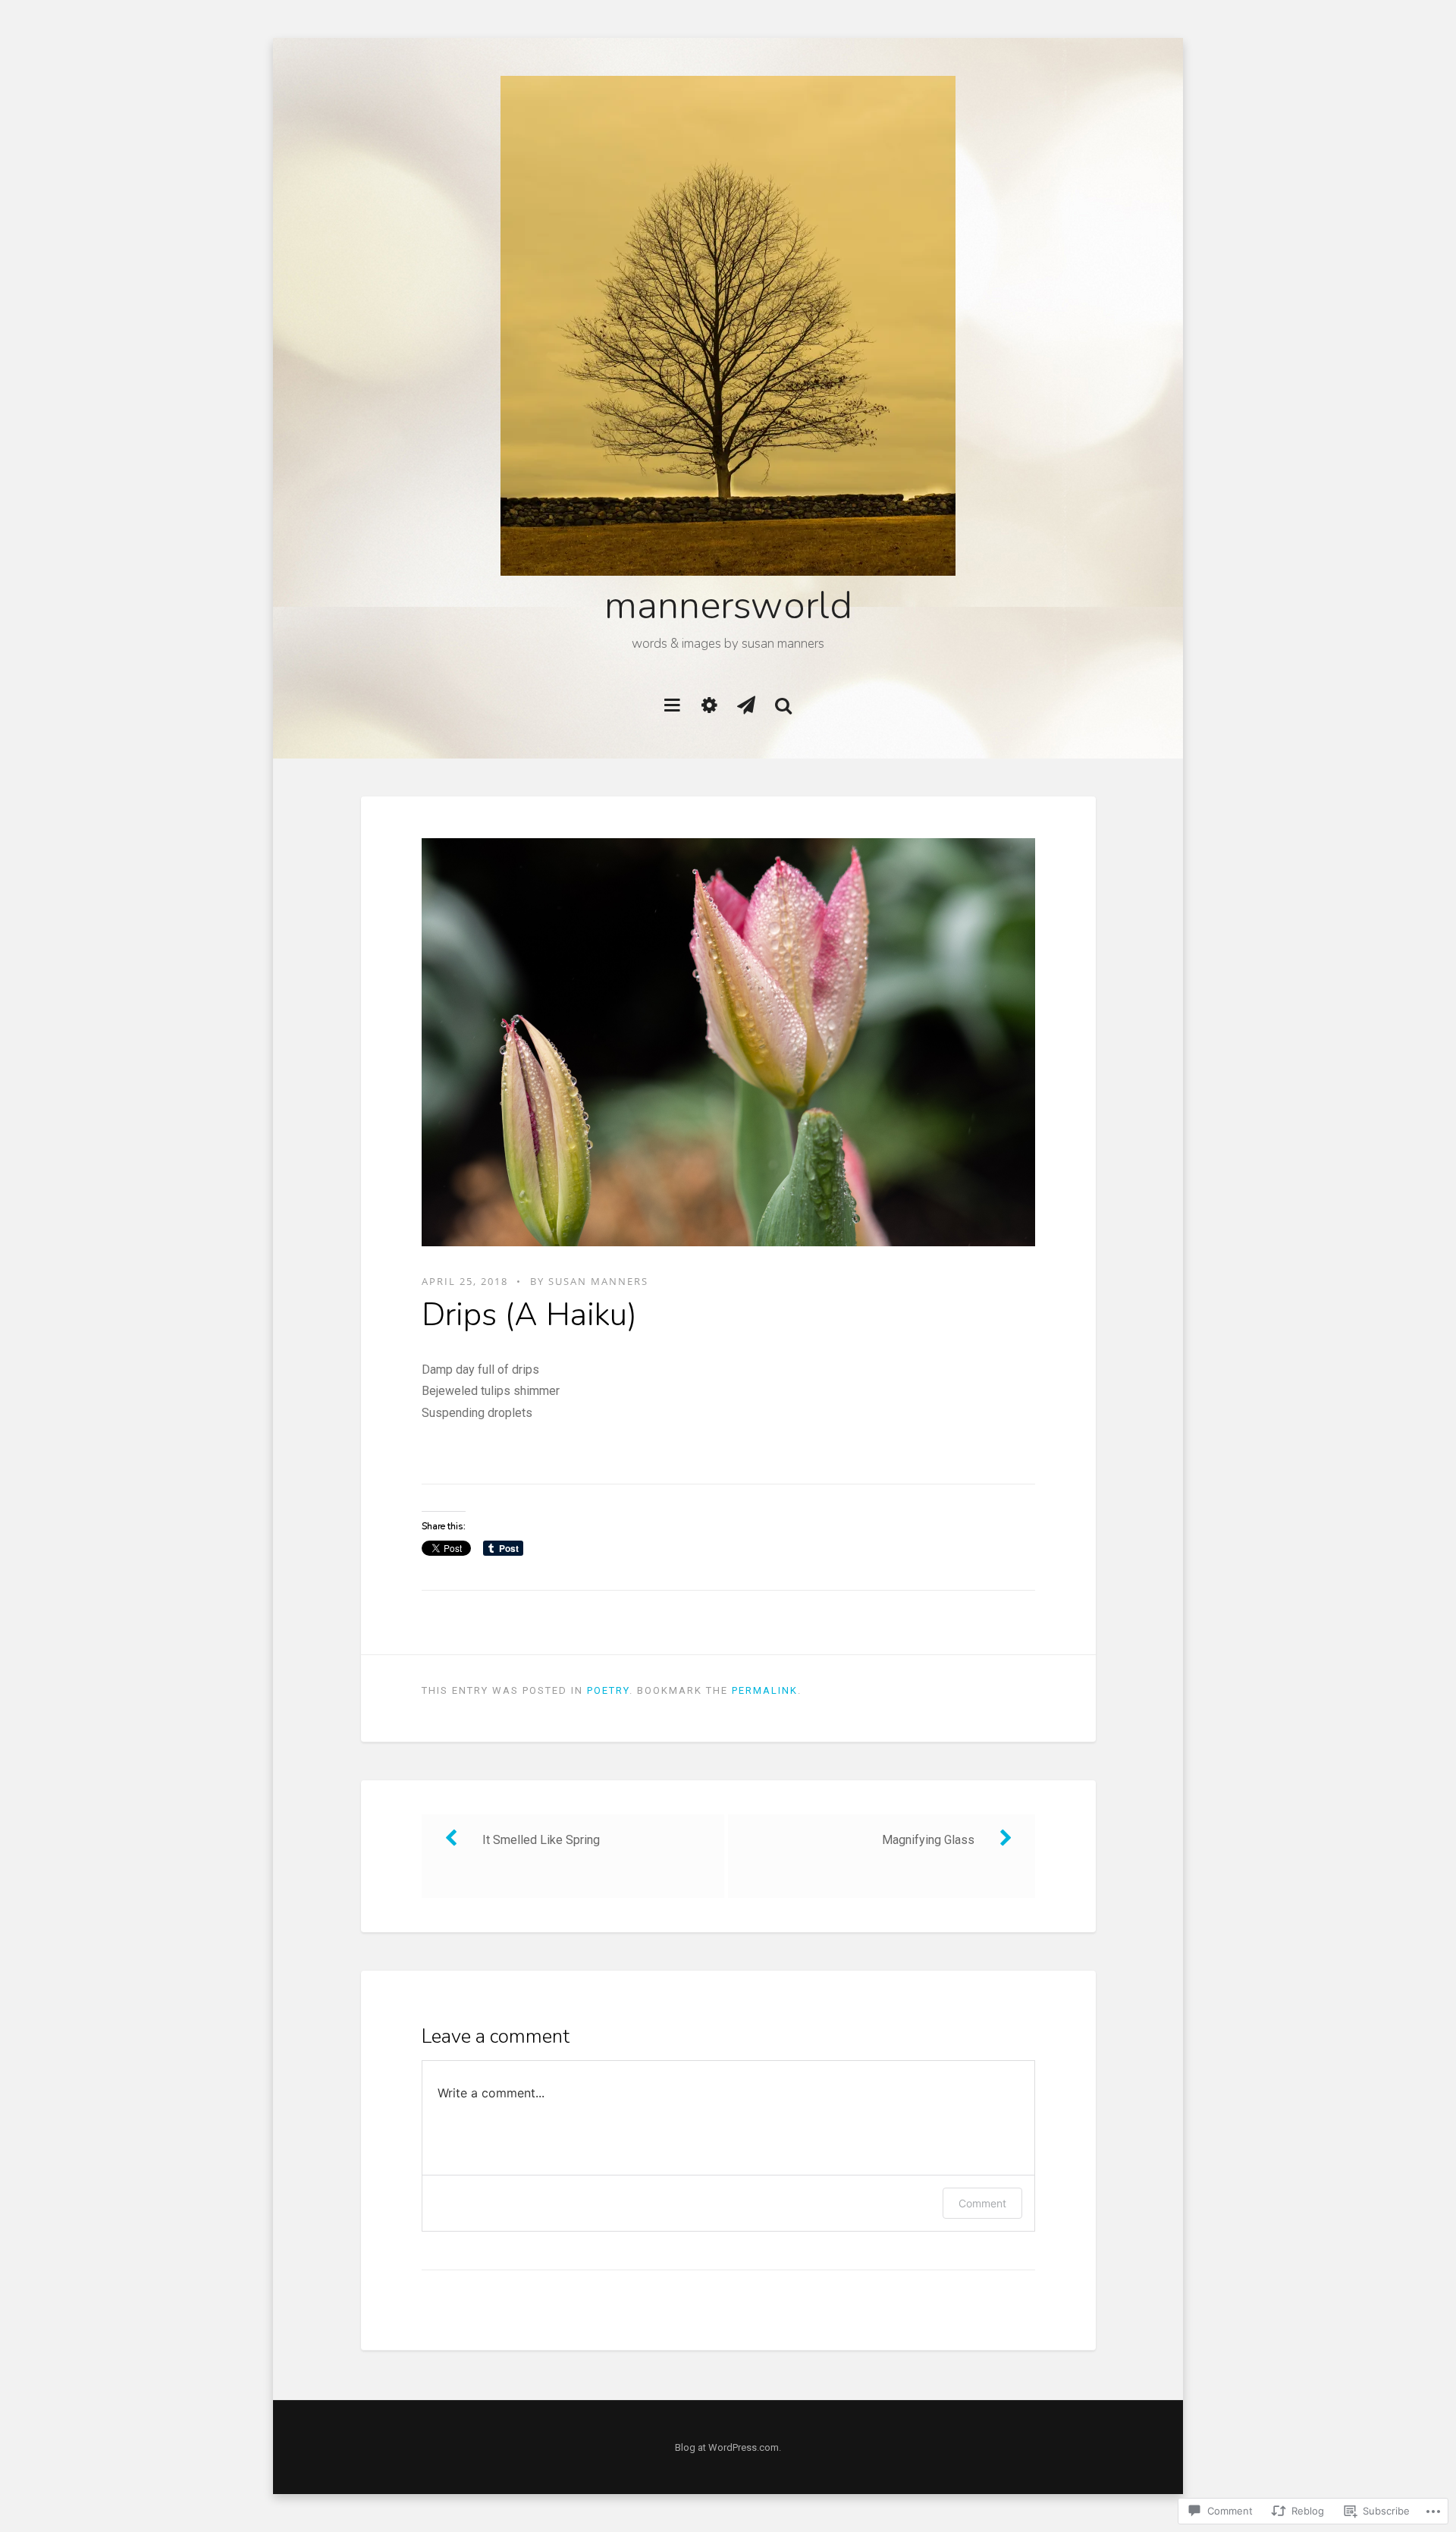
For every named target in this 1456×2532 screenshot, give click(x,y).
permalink (765, 1690)
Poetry (608, 1690)
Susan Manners (598, 1281)
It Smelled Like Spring (541, 1840)
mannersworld (728, 606)
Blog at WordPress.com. (728, 2447)
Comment (982, 2203)
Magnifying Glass (928, 1840)
